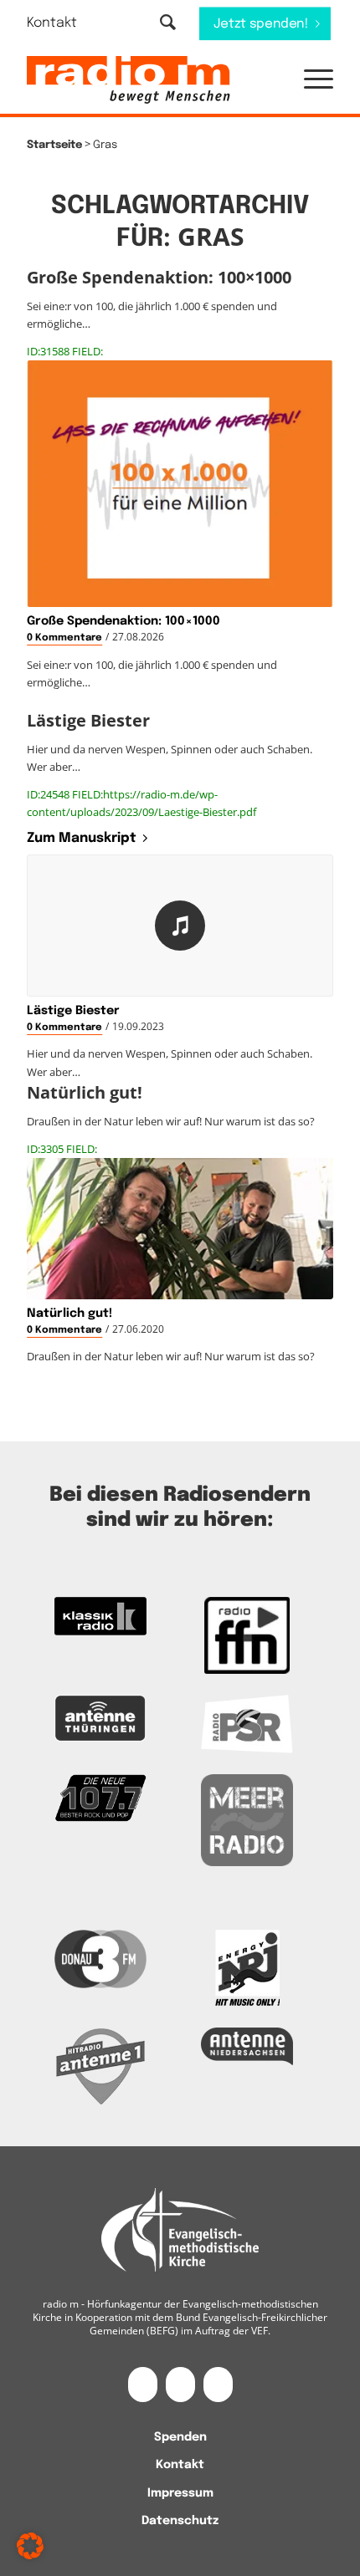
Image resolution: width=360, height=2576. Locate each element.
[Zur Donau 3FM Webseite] (100, 1959)
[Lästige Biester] (180, 926)
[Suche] (168, 24)
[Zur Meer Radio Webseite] (247, 1820)
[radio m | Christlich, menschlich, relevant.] (149, 80)
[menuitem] (62, 23)
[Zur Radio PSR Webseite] (247, 1724)
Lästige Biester (73, 1011)
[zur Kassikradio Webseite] (100, 1616)
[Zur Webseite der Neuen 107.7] (100, 1798)
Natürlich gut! (69, 1314)
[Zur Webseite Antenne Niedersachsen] (247, 2046)
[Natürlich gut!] (180, 1229)
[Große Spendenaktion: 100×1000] (180, 484)
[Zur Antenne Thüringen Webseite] (100, 1718)
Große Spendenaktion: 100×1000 (123, 621)
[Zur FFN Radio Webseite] (247, 1635)
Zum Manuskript (82, 838)
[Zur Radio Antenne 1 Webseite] (100, 2066)
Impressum (180, 2493)
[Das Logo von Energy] (247, 1968)
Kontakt (52, 23)
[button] (310, 80)
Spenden (180, 2437)
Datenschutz (180, 2521)
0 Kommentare (64, 638)
